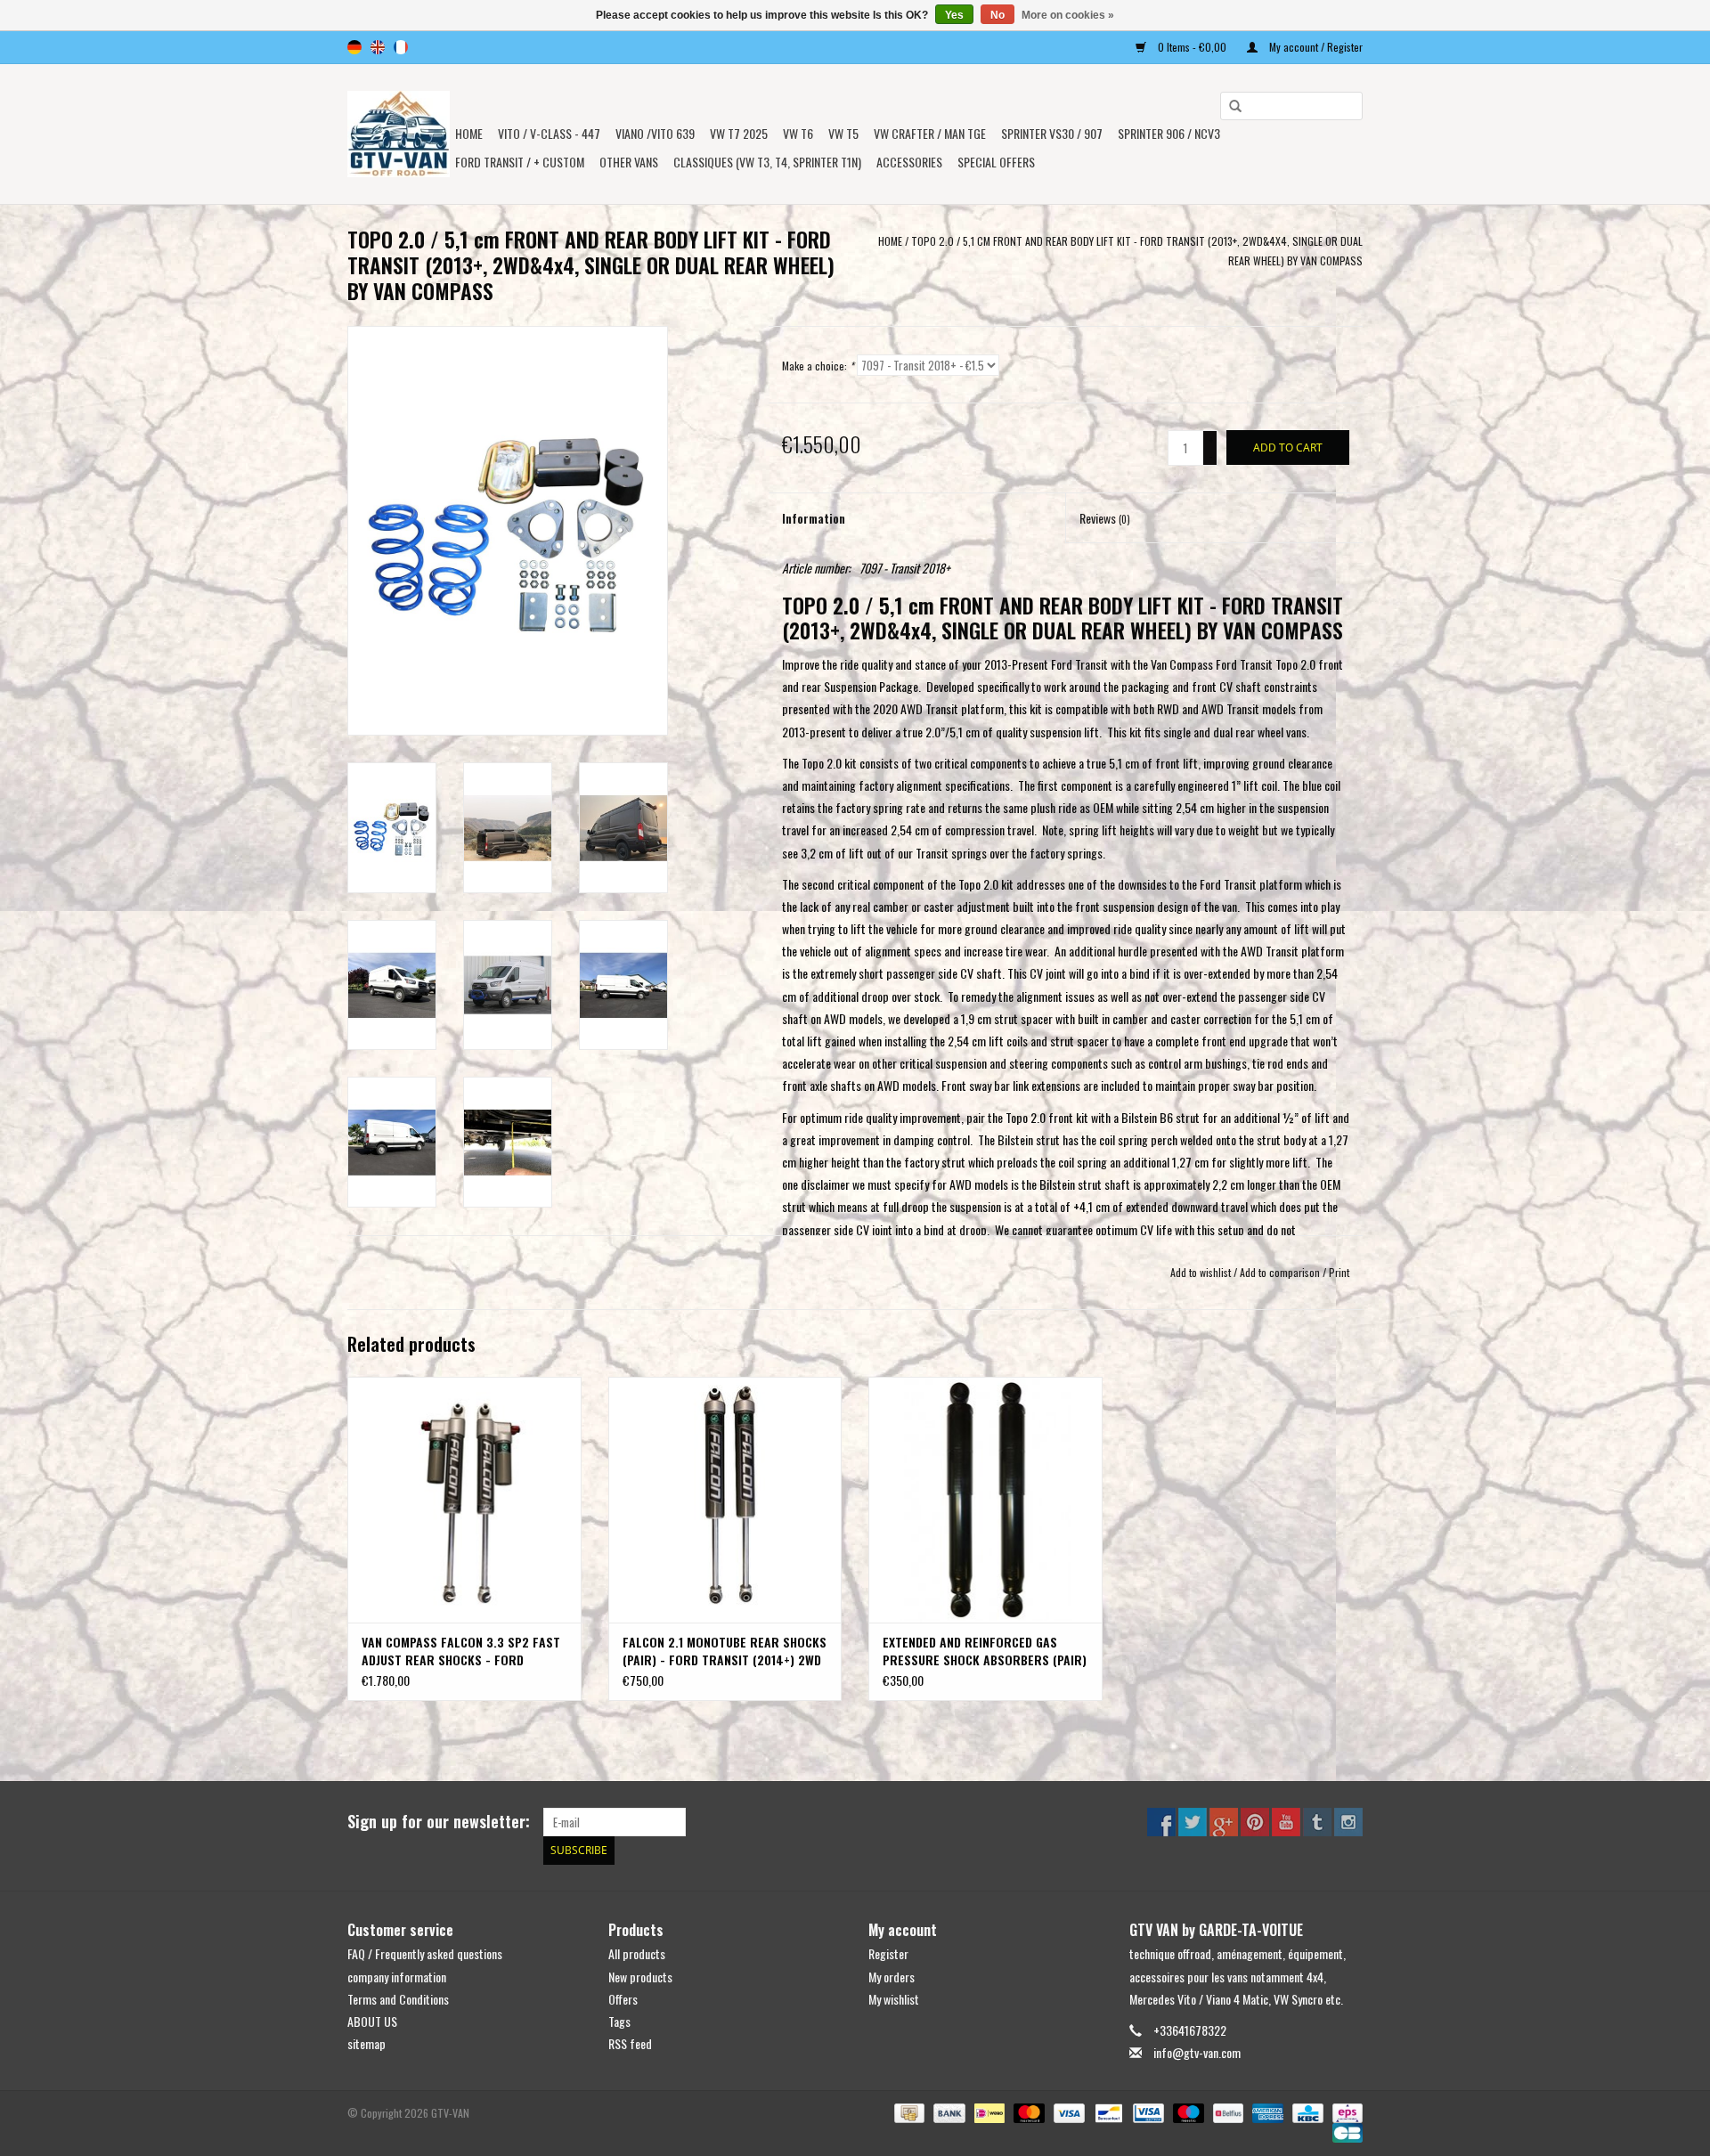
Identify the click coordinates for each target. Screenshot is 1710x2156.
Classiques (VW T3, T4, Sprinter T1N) (767, 162)
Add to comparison (1281, 1272)
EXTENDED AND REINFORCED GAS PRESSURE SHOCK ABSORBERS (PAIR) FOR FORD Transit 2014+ (985, 1651)
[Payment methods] (908, 2112)
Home (469, 133)
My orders (892, 1977)
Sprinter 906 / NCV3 (1169, 133)
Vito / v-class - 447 (549, 133)
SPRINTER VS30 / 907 (1052, 133)
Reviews (1105, 518)
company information (397, 1977)
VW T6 (798, 133)
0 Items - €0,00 (1192, 47)
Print (1339, 1272)
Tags (619, 2021)
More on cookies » (1068, 15)
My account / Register (1315, 47)
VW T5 (843, 133)
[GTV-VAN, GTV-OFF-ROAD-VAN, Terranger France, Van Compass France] (399, 134)
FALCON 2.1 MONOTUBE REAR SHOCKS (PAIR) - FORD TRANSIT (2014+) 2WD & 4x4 (725, 1651)
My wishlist (894, 1999)
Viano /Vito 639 (655, 133)
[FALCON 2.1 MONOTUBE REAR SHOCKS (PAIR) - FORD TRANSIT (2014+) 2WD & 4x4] (725, 1499)
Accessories (909, 162)
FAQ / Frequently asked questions (425, 1953)
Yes (954, 15)
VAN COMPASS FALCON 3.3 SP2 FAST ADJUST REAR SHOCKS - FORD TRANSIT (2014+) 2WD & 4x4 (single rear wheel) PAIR (461, 1651)
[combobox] (1291, 106)
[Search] (1229, 107)
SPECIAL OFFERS (996, 162)
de (354, 47)
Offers (623, 1999)
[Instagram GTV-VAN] (1348, 1822)
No (997, 15)
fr (401, 47)
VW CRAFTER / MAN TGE (930, 133)
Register (888, 1953)
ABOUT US (372, 2021)
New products (640, 1977)
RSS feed (630, 2043)
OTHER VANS (629, 162)
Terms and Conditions (398, 1999)
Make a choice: (818, 366)
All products (637, 1953)
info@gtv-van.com (1197, 2052)
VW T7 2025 (739, 133)
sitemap (366, 2043)
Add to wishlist (1201, 1272)
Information (814, 518)
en (378, 47)
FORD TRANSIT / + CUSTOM (520, 162)
